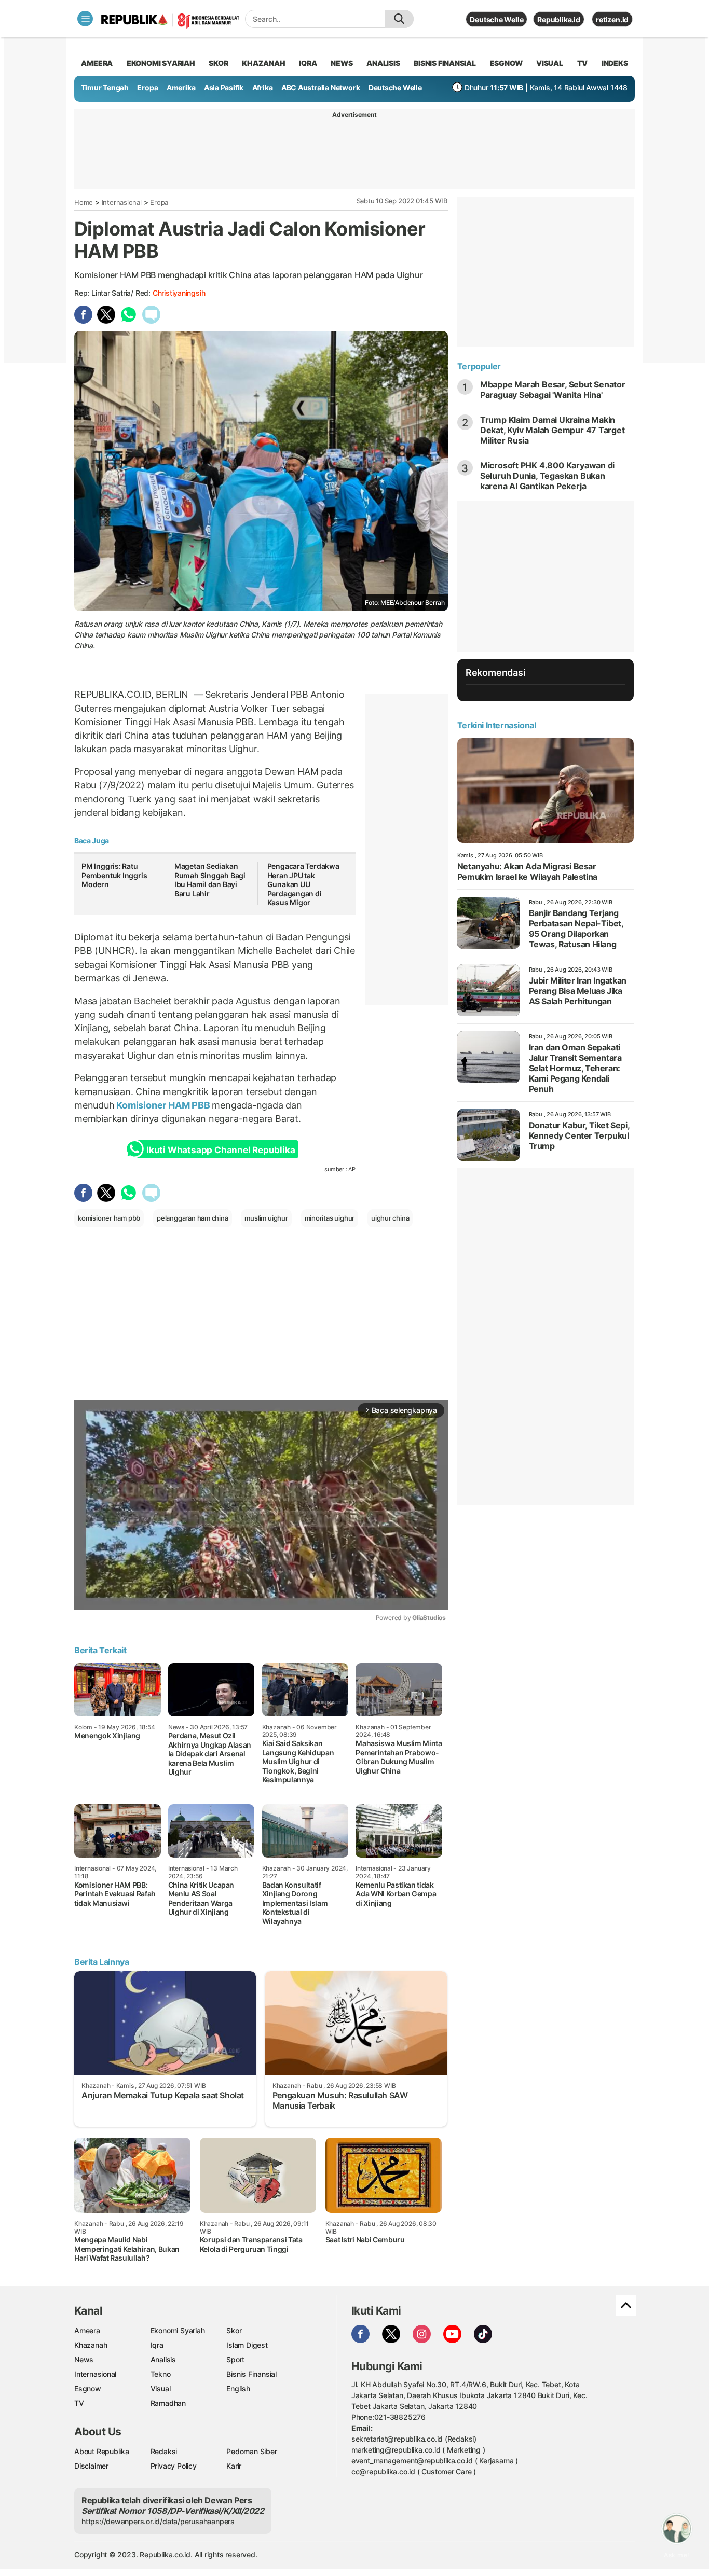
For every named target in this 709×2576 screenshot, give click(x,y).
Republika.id (558, 19)
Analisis (163, 2359)
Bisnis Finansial (445, 63)
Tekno (161, 2374)
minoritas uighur (330, 1218)
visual (550, 63)
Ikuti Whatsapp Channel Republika (221, 1150)
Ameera (87, 2330)
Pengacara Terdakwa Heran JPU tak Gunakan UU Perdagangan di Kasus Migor (303, 884)
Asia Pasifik (224, 87)
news (342, 63)
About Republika (102, 2451)
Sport (235, 2359)
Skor (234, 2330)
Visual (161, 2388)
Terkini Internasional (497, 725)
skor (218, 63)
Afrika (263, 87)
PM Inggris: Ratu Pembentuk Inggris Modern (114, 875)
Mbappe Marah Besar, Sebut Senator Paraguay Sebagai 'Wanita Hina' (553, 390)
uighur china (390, 1218)
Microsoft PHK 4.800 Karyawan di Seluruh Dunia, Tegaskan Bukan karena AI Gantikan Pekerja (548, 476)
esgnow (506, 63)
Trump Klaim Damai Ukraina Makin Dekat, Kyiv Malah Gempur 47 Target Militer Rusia (553, 430)
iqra (308, 63)
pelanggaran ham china (193, 1218)
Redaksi (164, 2451)
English (238, 2388)
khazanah (263, 63)
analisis (383, 63)
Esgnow (88, 2388)
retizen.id (612, 19)
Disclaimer (91, 2466)
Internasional (122, 202)
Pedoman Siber (251, 2451)
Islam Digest (247, 2345)
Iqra (157, 2345)
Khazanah (91, 2345)
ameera (97, 63)
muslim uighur (266, 1218)
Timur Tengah (105, 87)
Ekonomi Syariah (161, 63)
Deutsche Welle (496, 19)
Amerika (181, 87)
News (84, 2359)
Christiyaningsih (179, 293)
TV (583, 63)
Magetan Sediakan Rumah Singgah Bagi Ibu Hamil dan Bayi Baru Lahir (210, 880)
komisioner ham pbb (109, 1218)
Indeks (615, 63)
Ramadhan (168, 2403)
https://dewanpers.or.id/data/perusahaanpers (158, 2521)
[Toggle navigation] (85, 19)
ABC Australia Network (321, 87)
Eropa (147, 87)
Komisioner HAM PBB (163, 1105)
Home (84, 202)
